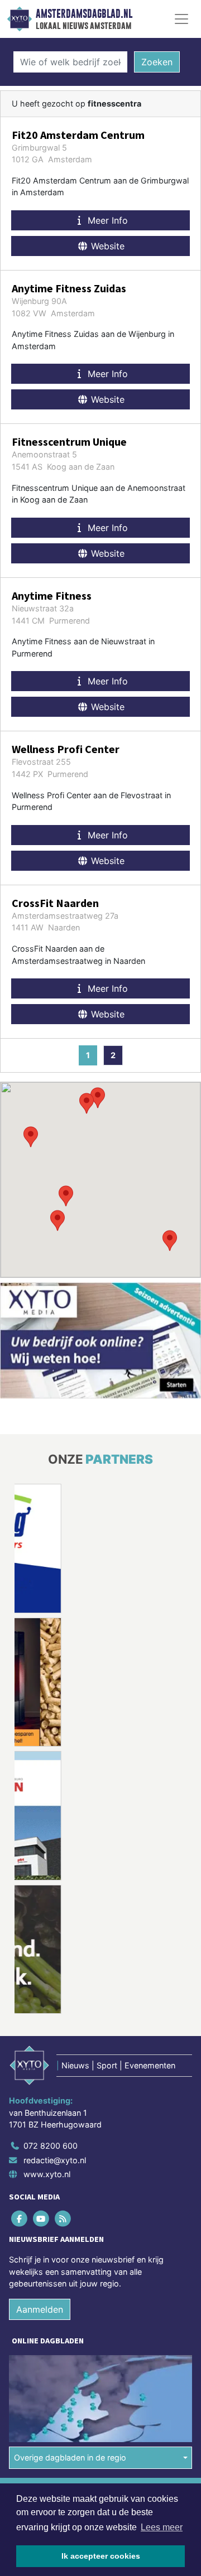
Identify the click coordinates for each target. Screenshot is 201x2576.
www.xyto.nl (47, 2174)
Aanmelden (40, 2309)
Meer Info (106, 220)
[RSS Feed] (63, 2219)
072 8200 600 (51, 2146)
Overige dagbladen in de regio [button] (70, 2457)
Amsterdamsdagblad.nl (84, 14)
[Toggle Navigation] (181, 19)
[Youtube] (42, 2219)
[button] (66, 1196)
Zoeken (157, 62)
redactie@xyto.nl (55, 2160)
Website (106, 246)
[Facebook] (20, 2219)
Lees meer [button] (162, 2527)
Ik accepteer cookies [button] (101, 2556)
